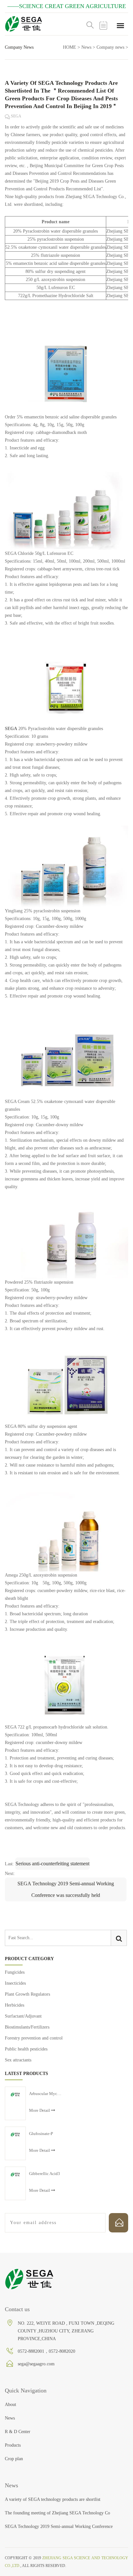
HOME (70, 47)
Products (13, 2445)
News (86, 47)
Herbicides (15, 2005)
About (10, 2405)
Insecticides (15, 1983)
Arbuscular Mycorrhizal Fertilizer (45, 2094)
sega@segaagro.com (36, 2364)
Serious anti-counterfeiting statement (52, 1864)
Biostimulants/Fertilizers (27, 2027)
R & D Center (18, 2432)
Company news (110, 47)
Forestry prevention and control (34, 2038)
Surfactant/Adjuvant (23, 2016)
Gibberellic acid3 (45, 2174)
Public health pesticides (26, 2049)
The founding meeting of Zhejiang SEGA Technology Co (57, 2513)
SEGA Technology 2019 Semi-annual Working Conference (59, 2526)
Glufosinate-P (41, 2134)
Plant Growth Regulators (27, 1994)
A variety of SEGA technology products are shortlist (53, 2499)
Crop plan (14, 2459)
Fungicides (15, 1972)
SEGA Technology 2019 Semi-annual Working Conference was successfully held (66, 1889)
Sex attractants (18, 2060)
